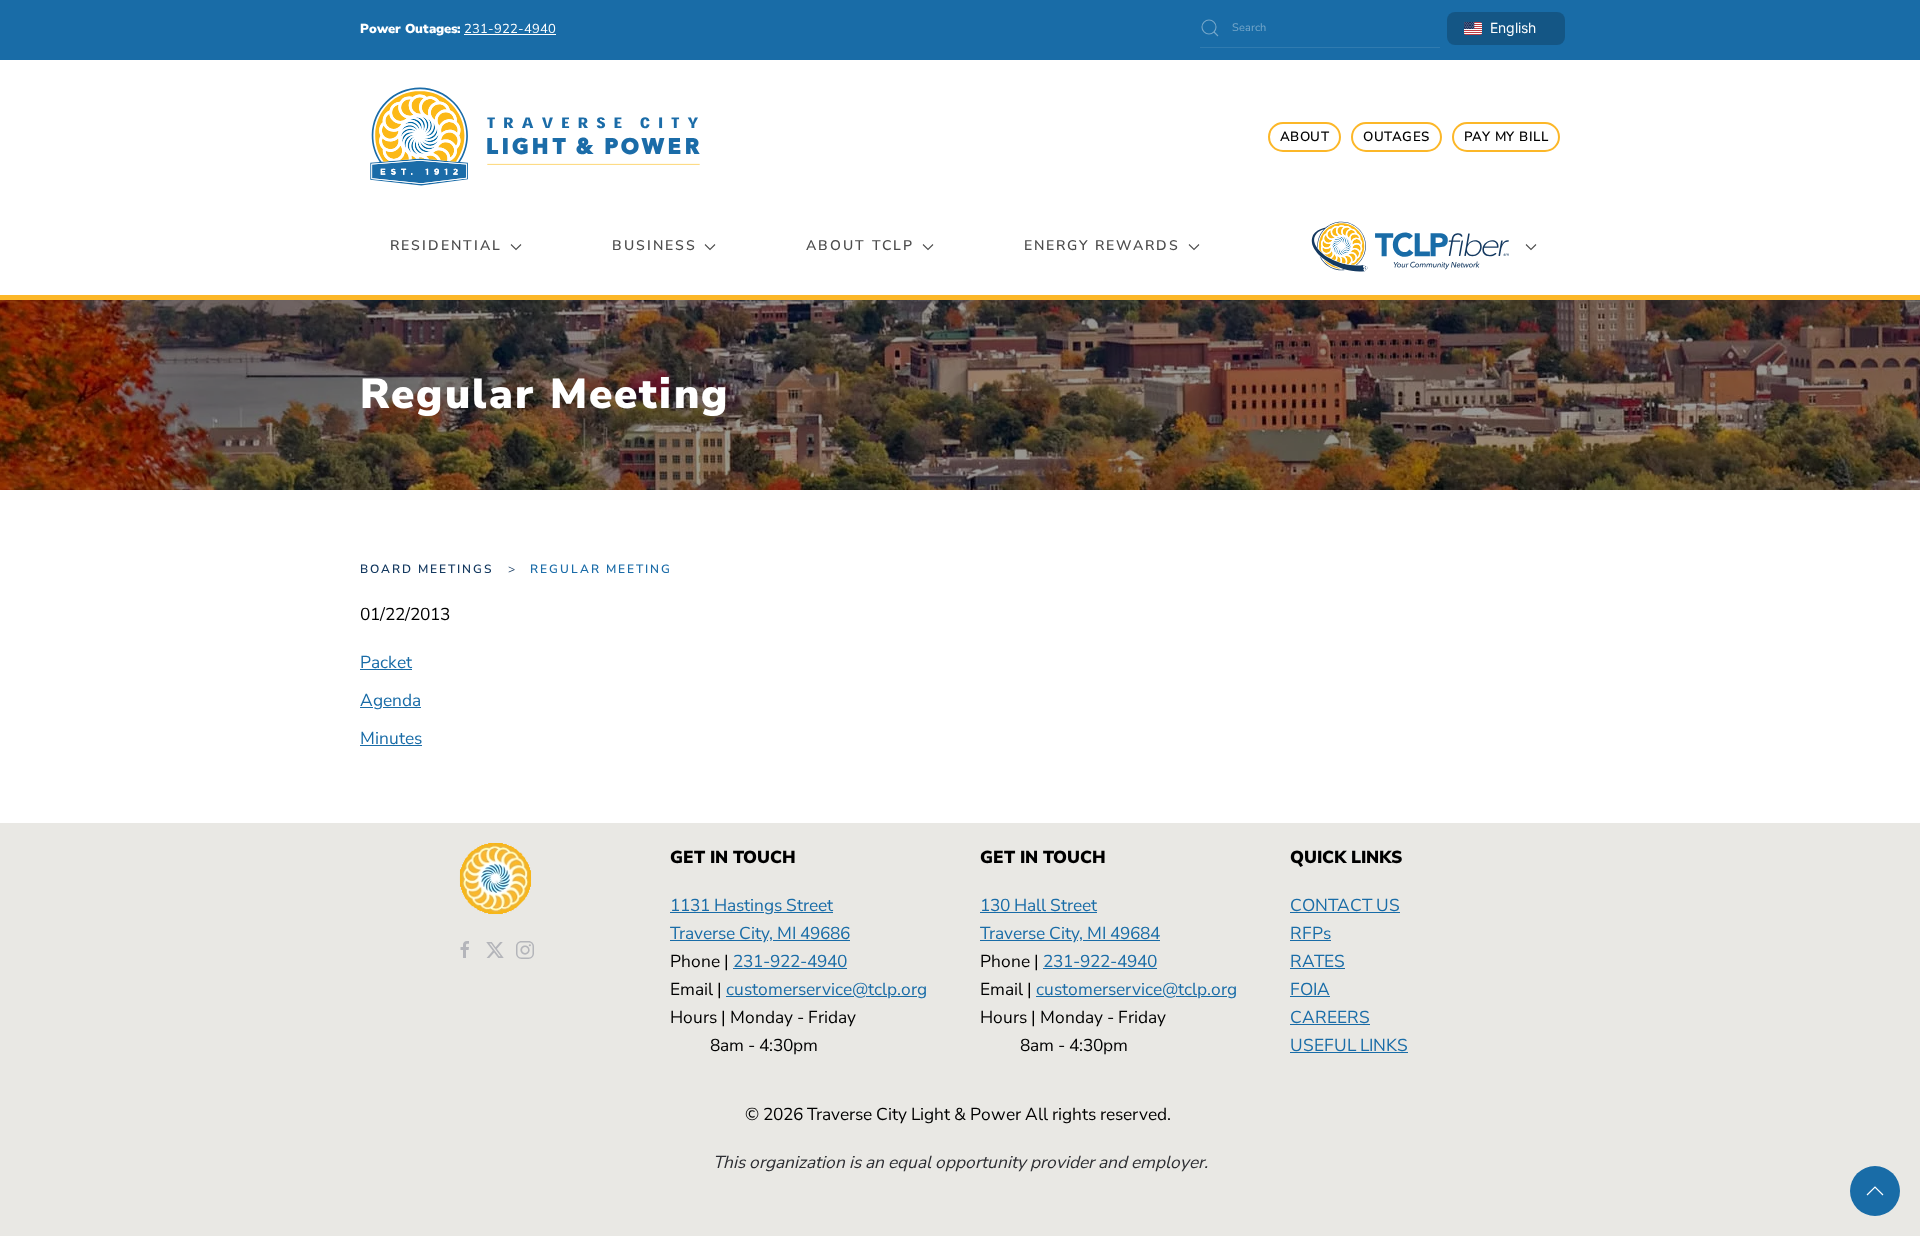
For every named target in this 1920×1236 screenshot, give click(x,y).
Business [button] (654, 245)
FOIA (1310, 989)
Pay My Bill (1506, 137)
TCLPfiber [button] (1410, 246)
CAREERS (1330, 1017)
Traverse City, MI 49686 (760, 933)
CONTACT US (1345, 905)
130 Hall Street (1038, 905)
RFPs (1310, 933)
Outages (1396, 137)
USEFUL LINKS (1349, 1045)
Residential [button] (446, 245)
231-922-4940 (790, 961)
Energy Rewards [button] (1102, 245)
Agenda (390, 700)
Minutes (391, 738)
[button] (1875, 1191)
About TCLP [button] (860, 245)
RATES (1317, 961)
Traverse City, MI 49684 (1070, 933)
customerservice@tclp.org (826, 989)
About (1305, 137)
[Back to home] (535, 136)
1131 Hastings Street (751, 905)
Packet (386, 662)
